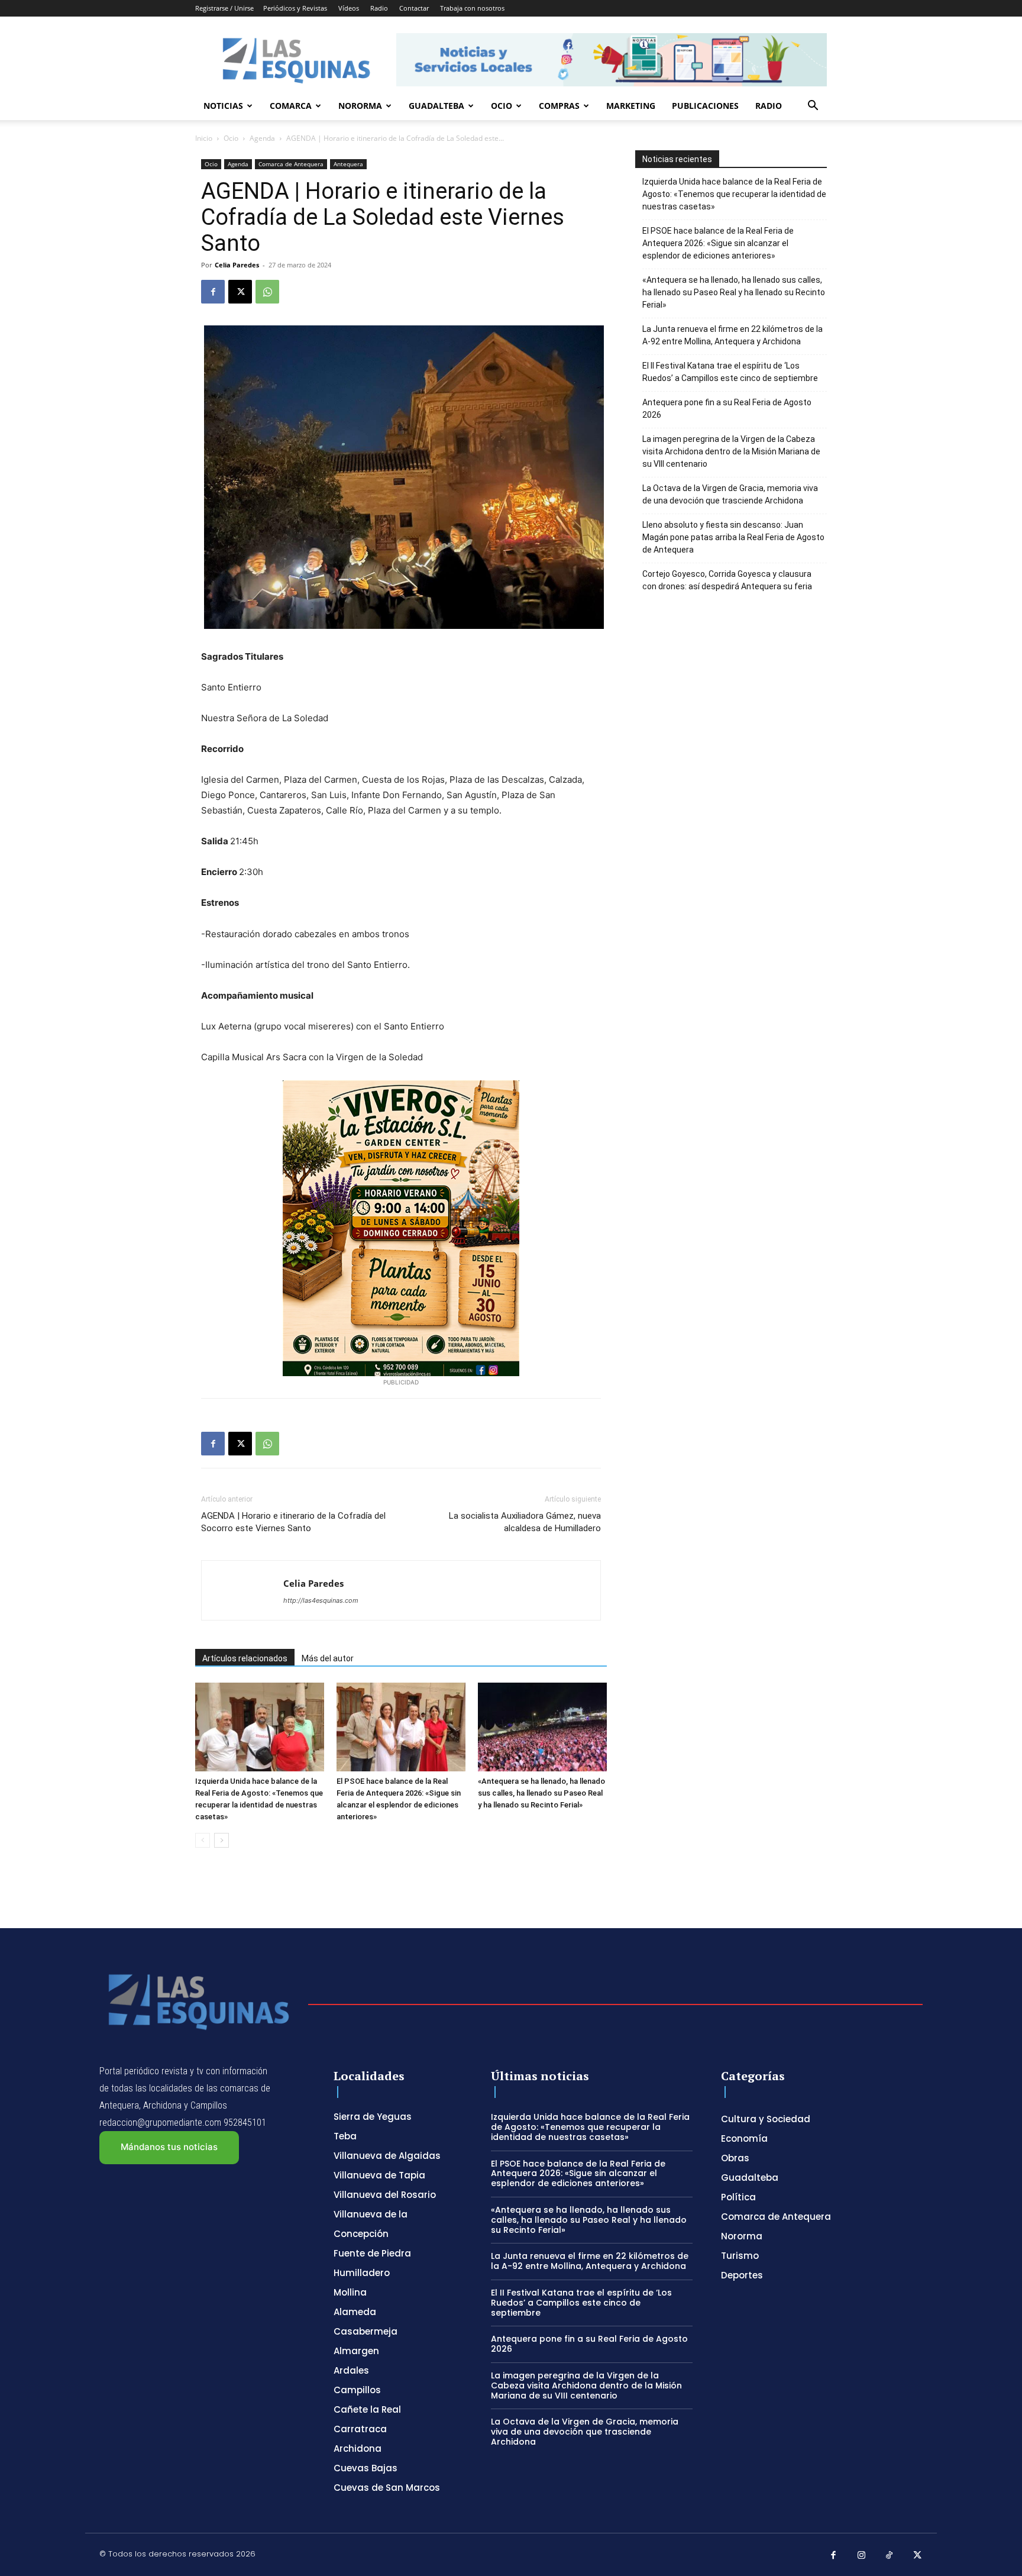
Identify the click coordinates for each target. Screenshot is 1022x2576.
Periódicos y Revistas (295, 8)
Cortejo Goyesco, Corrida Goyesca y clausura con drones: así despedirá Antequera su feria (727, 580)
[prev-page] (203, 1840)
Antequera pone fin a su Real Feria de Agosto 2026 (727, 409)
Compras (559, 106)
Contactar (414, 8)
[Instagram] (862, 2556)
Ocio (502, 106)
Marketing (631, 106)
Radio (379, 8)
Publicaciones (705, 106)
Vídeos (349, 8)
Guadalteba (436, 106)
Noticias (223, 106)
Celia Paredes (237, 265)
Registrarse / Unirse (224, 8)
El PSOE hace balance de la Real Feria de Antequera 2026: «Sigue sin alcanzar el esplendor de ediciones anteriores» (718, 243)
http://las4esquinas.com (321, 1600)
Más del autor (328, 1658)
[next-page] (221, 1840)
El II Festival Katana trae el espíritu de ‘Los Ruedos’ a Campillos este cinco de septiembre (730, 372)
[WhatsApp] (267, 292)
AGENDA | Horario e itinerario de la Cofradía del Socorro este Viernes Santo (293, 1522)
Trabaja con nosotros (472, 8)
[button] (813, 107)
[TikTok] (890, 2556)
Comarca (291, 106)
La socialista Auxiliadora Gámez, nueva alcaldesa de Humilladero (525, 1522)
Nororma (360, 106)
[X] (240, 292)
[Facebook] (213, 292)
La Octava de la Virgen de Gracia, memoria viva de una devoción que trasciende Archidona (730, 494)
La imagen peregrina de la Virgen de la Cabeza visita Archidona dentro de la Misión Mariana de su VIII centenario (731, 451)
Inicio (204, 138)
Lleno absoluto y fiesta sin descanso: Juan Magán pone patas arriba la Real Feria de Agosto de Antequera (733, 537)
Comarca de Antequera (291, 164)
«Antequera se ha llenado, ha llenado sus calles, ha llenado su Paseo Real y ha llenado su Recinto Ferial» (541, 1793)
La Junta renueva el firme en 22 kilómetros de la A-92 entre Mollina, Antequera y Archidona (732, 335)
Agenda (262, 138)
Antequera (348, 164)
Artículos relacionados (245, 1658)
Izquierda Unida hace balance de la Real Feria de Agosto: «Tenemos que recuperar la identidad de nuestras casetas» (734, 194)
